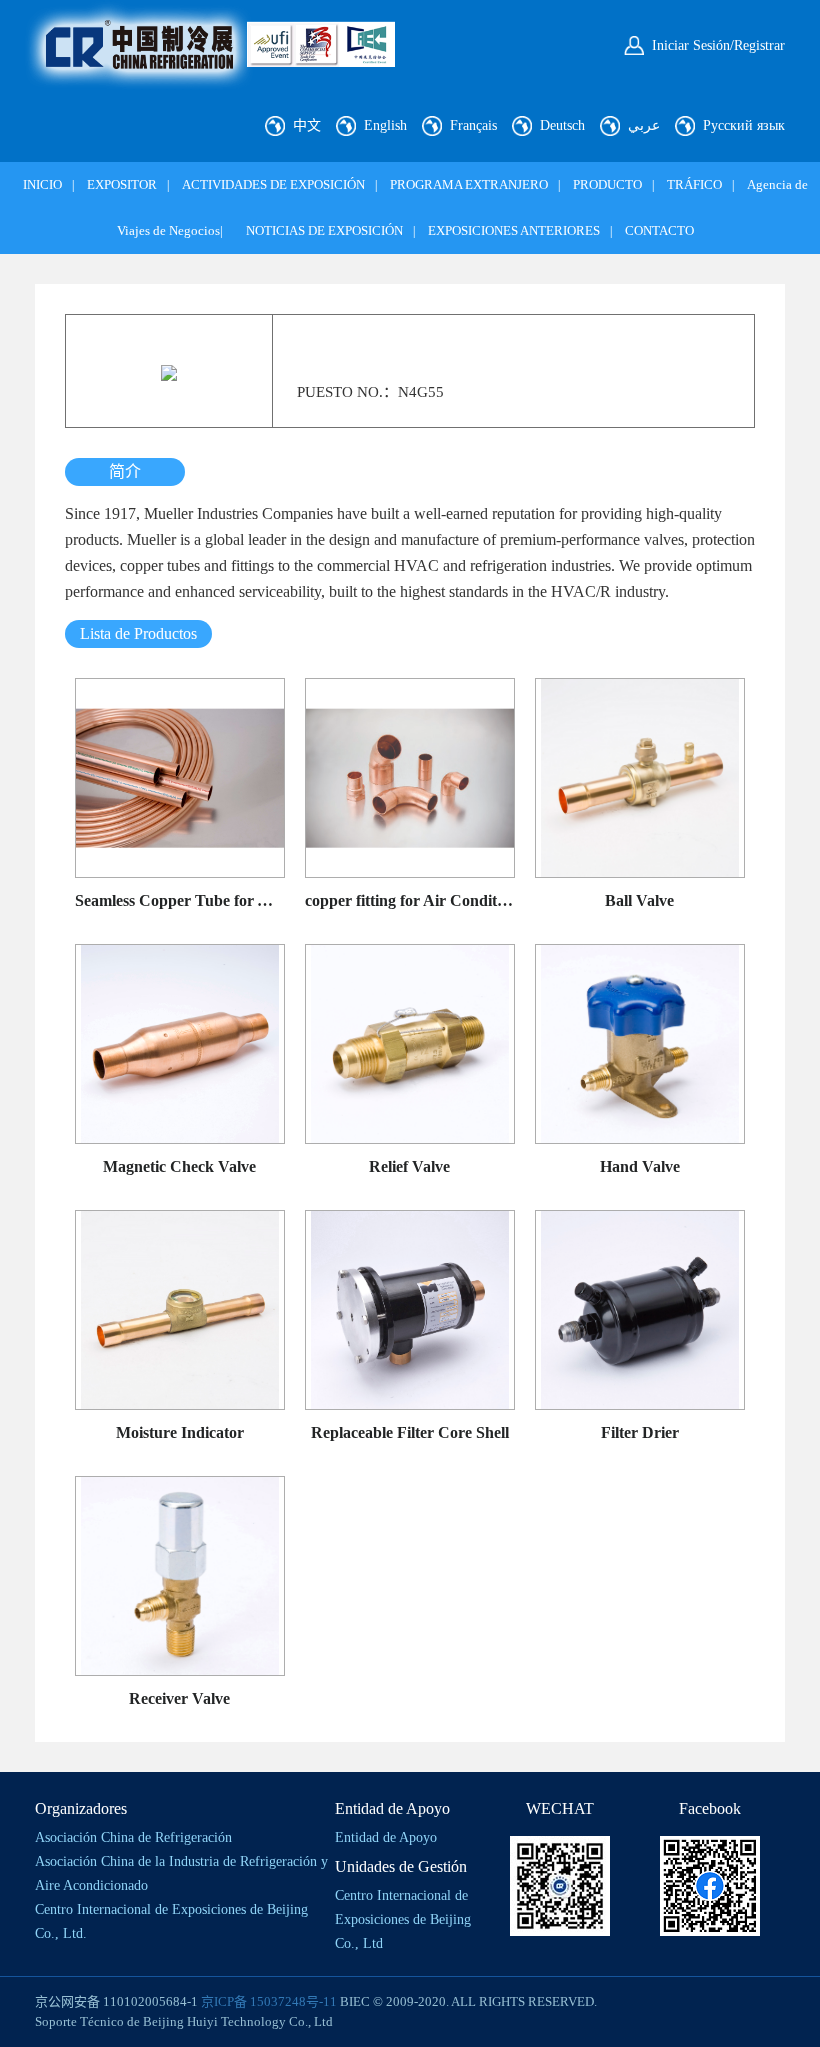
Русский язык (744, 125)
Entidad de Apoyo (386, 1837)
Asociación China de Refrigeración (133, 1837)
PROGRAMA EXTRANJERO (469, 184)
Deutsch (562, 125)
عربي (644, 125)
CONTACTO (659, 230)
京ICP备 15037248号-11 (269, 2001)
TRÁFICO (694, 184)
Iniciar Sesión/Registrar (718, 45)
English (385, 125)
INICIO (42, 184)
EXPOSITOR (122, 184)
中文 (307, 125)
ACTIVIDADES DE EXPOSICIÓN (273, 184)
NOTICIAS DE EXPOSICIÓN (324, 230)
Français (473, 125)
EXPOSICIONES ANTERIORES (514, 230)
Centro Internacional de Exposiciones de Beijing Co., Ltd (403, 1919)
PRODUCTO (607, 184)
